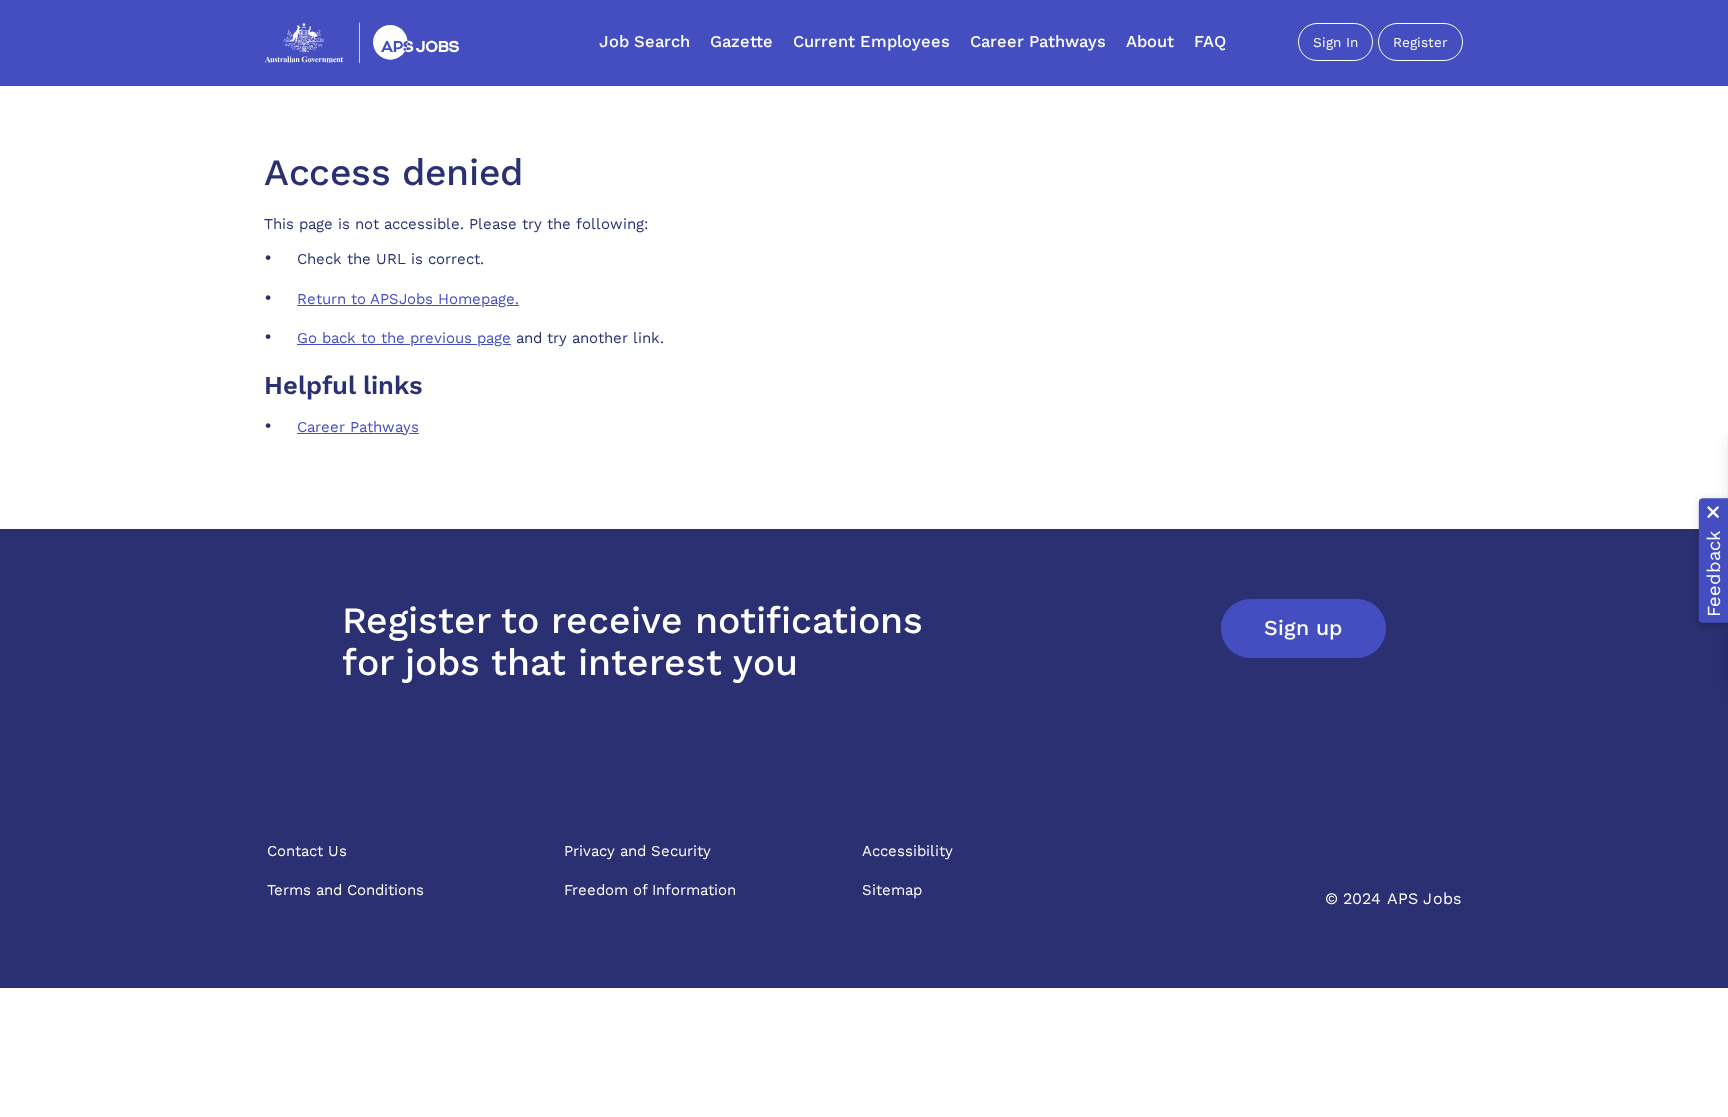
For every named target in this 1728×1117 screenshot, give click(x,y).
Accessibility (907, 851)
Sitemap (892, 890)
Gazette (741, 41)
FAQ (1210, 41)
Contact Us (307, 851)
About (1150, 41)
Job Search (644, 41)
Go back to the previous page (404, 338)
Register (1420, 42)
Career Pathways (1038, 41)
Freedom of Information (650, 890)
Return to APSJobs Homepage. (408, 299)
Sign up (1303, 627)
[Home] (361, 42)
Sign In (1335, 42)
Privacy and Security (637, 851)
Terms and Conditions (345, 890)
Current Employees (871, 41)
